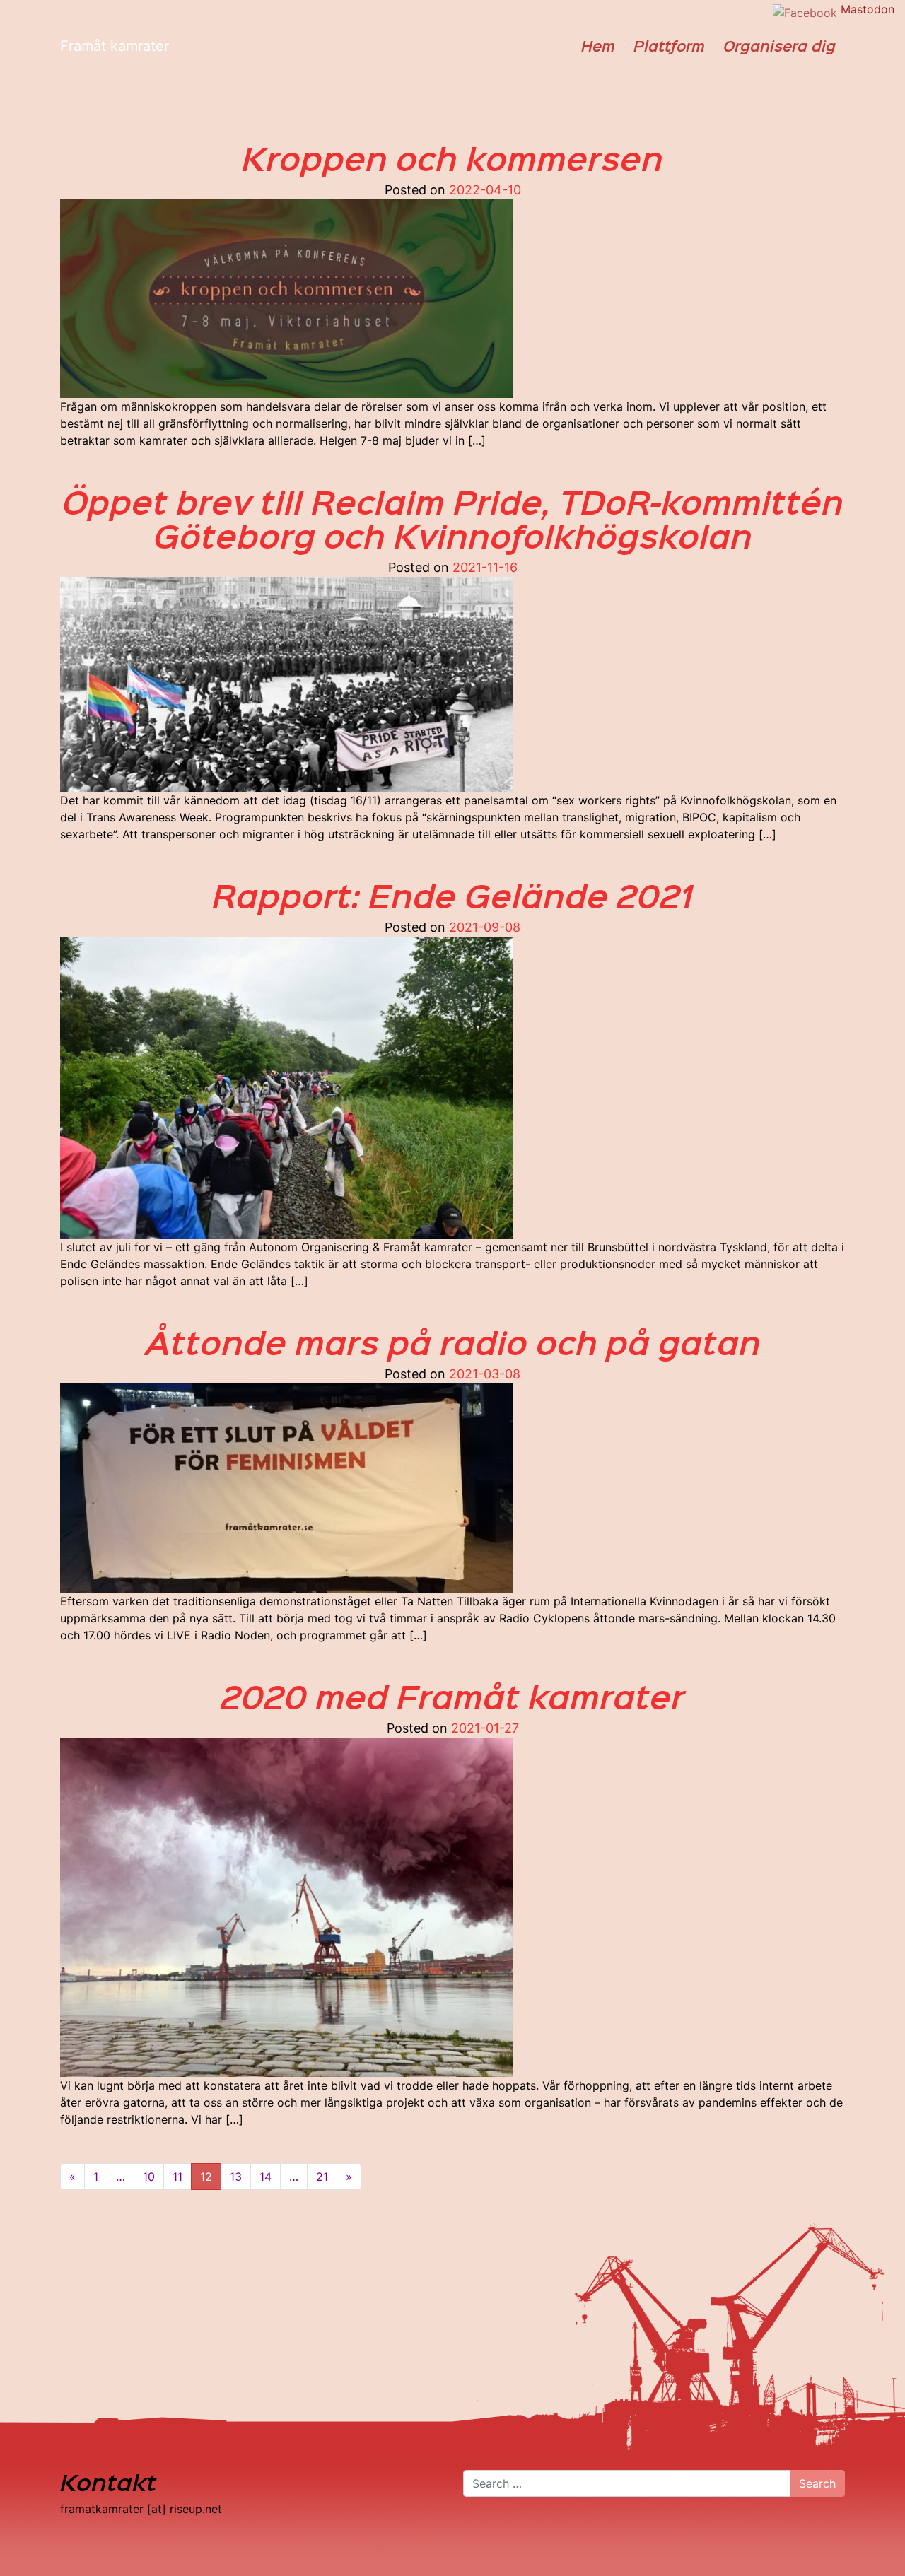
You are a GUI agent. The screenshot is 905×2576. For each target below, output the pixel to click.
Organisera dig (780, 46)
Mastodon (868, 9)
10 (149, 2177)
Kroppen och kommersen (452, 158)
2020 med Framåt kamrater (452, 1696)
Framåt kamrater (115, 46)
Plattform (669, 46)
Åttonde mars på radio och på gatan (453, 1342)
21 (322, 2177)
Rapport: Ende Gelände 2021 (452, 895)
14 (265, 2177)
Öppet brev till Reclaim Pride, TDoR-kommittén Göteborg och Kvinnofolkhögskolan (453, 518)
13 (236, 2177)
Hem (598, 46)
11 (177, 2177)
